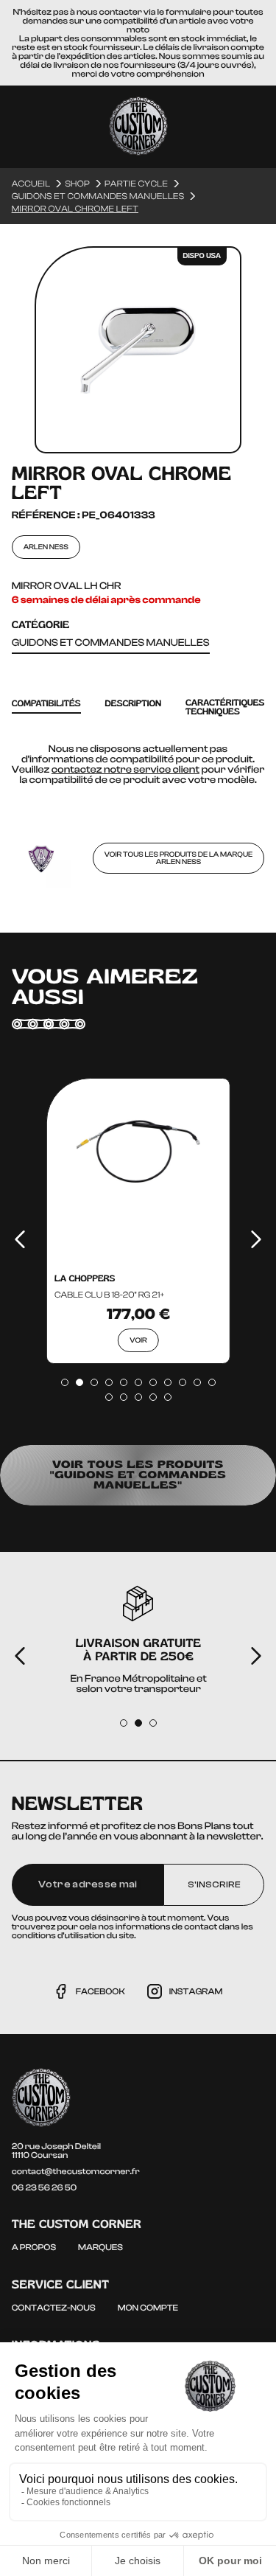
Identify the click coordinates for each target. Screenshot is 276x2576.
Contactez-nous (54, 2308)
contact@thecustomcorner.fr (76, 2171)
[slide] (65, 1382)
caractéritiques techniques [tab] (225, 707)
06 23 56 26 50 (45, 2187)
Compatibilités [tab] (46, 704)
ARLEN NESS (46, 547)
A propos (34, 2247)
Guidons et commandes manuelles (111, 643)
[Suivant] (256, 1239)
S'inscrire (214, 1884)
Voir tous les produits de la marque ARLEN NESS (179, 858)
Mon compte (148, 2308)
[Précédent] (20, 1239)
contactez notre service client (125, 770)
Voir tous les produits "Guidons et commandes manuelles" (138, 1475)
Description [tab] (134, 704)
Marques (100, 2247)
